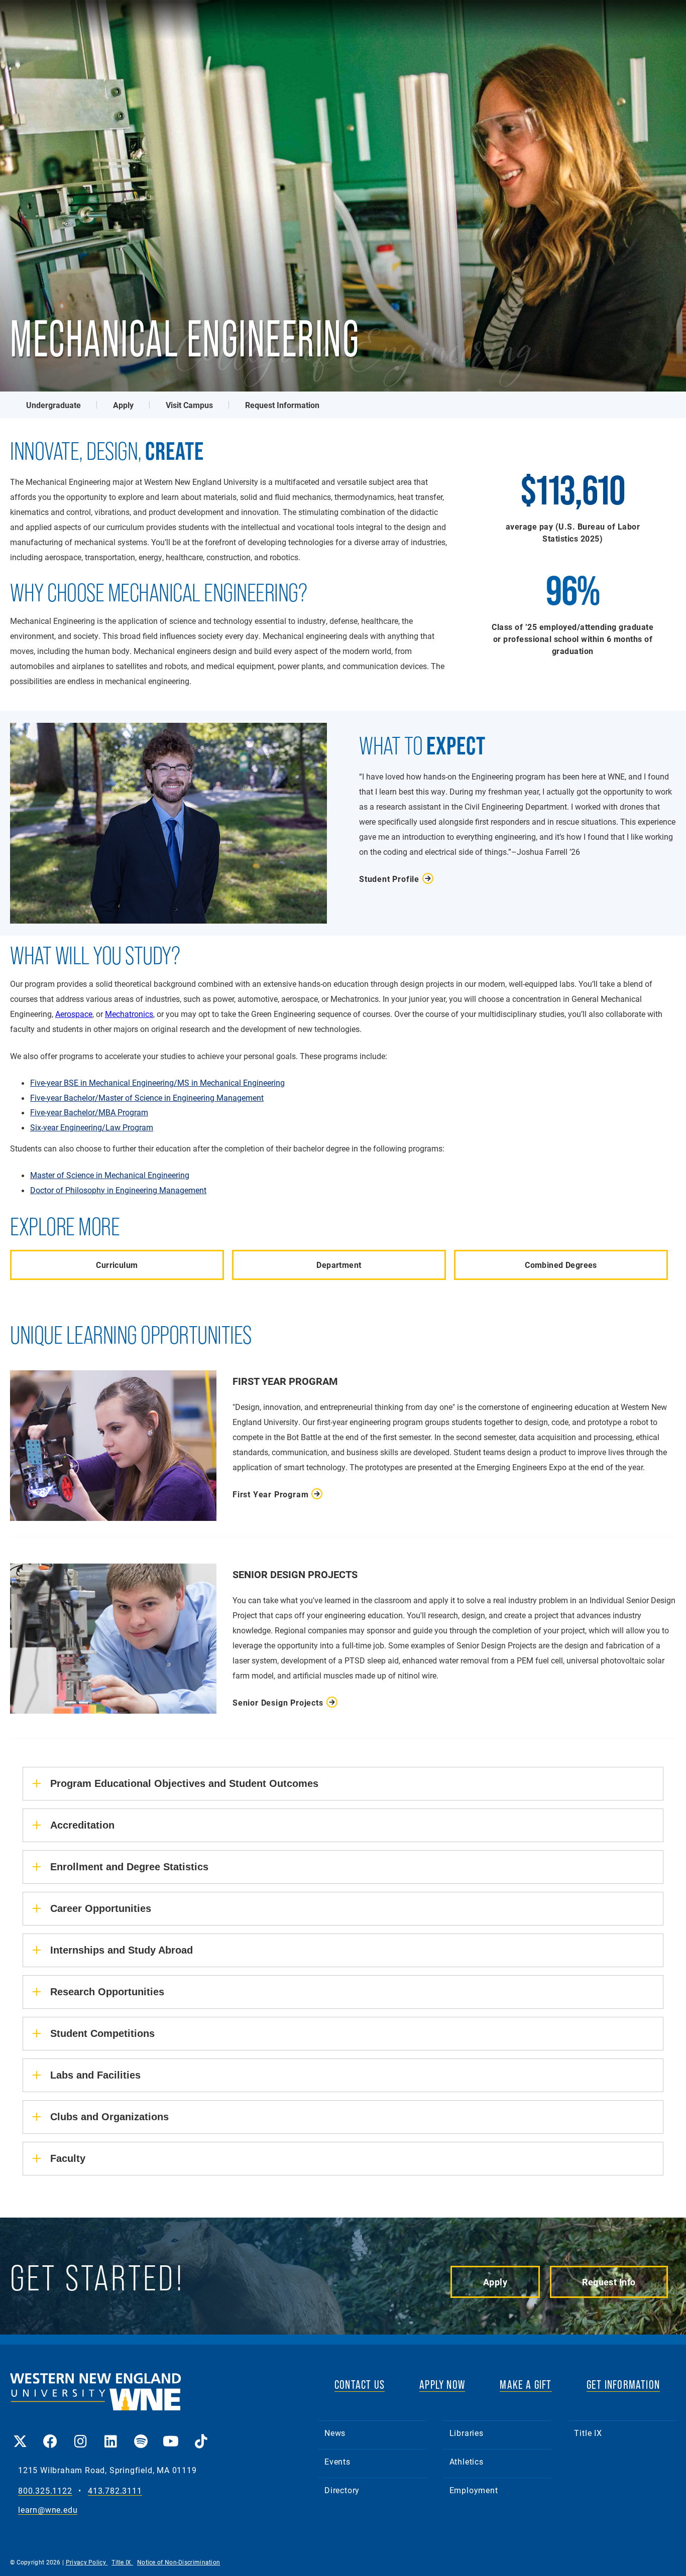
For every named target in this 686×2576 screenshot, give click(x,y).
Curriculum (117, 1265)
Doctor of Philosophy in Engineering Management (118, 1190)
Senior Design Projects (278, 1702)
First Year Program (270, 1494)
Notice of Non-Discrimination (179, 2562)
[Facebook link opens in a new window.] (50, 2434)
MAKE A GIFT (526, 2385)
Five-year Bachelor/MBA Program (89, 1112)
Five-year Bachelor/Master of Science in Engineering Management (147, 1098)
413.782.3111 (115, 2491)
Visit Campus (189, 405)
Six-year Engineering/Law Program (92, 1127)
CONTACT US (360, 2385)
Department (339, 1265)
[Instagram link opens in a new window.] (80, 2434)
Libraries (467, 2433)
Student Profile (389, 879)
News (335, 2433)
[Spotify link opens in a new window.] (141, 2434)
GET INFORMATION (623, 2385)
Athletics (467, 2461)
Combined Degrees (561, 1265)
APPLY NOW (442, 2385)
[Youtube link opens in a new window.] (171, 2434)
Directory (342, 2490)
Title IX (588, 2433)
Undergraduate (53, 405)
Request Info (609, 2282)
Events (337, 2461)
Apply (123, 405)
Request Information (282, 405)
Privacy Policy (87, 2562)
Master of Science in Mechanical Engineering (110, 1175)
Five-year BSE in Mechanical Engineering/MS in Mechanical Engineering (157, 1083)
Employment (474, 2490)
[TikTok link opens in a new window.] (201, 2434)
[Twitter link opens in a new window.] (20, 2434)
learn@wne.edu (48, 2510)
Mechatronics (129, 1014)
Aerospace (74, 1014)
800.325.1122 (45, 2491)
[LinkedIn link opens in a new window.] (110, 2434)
